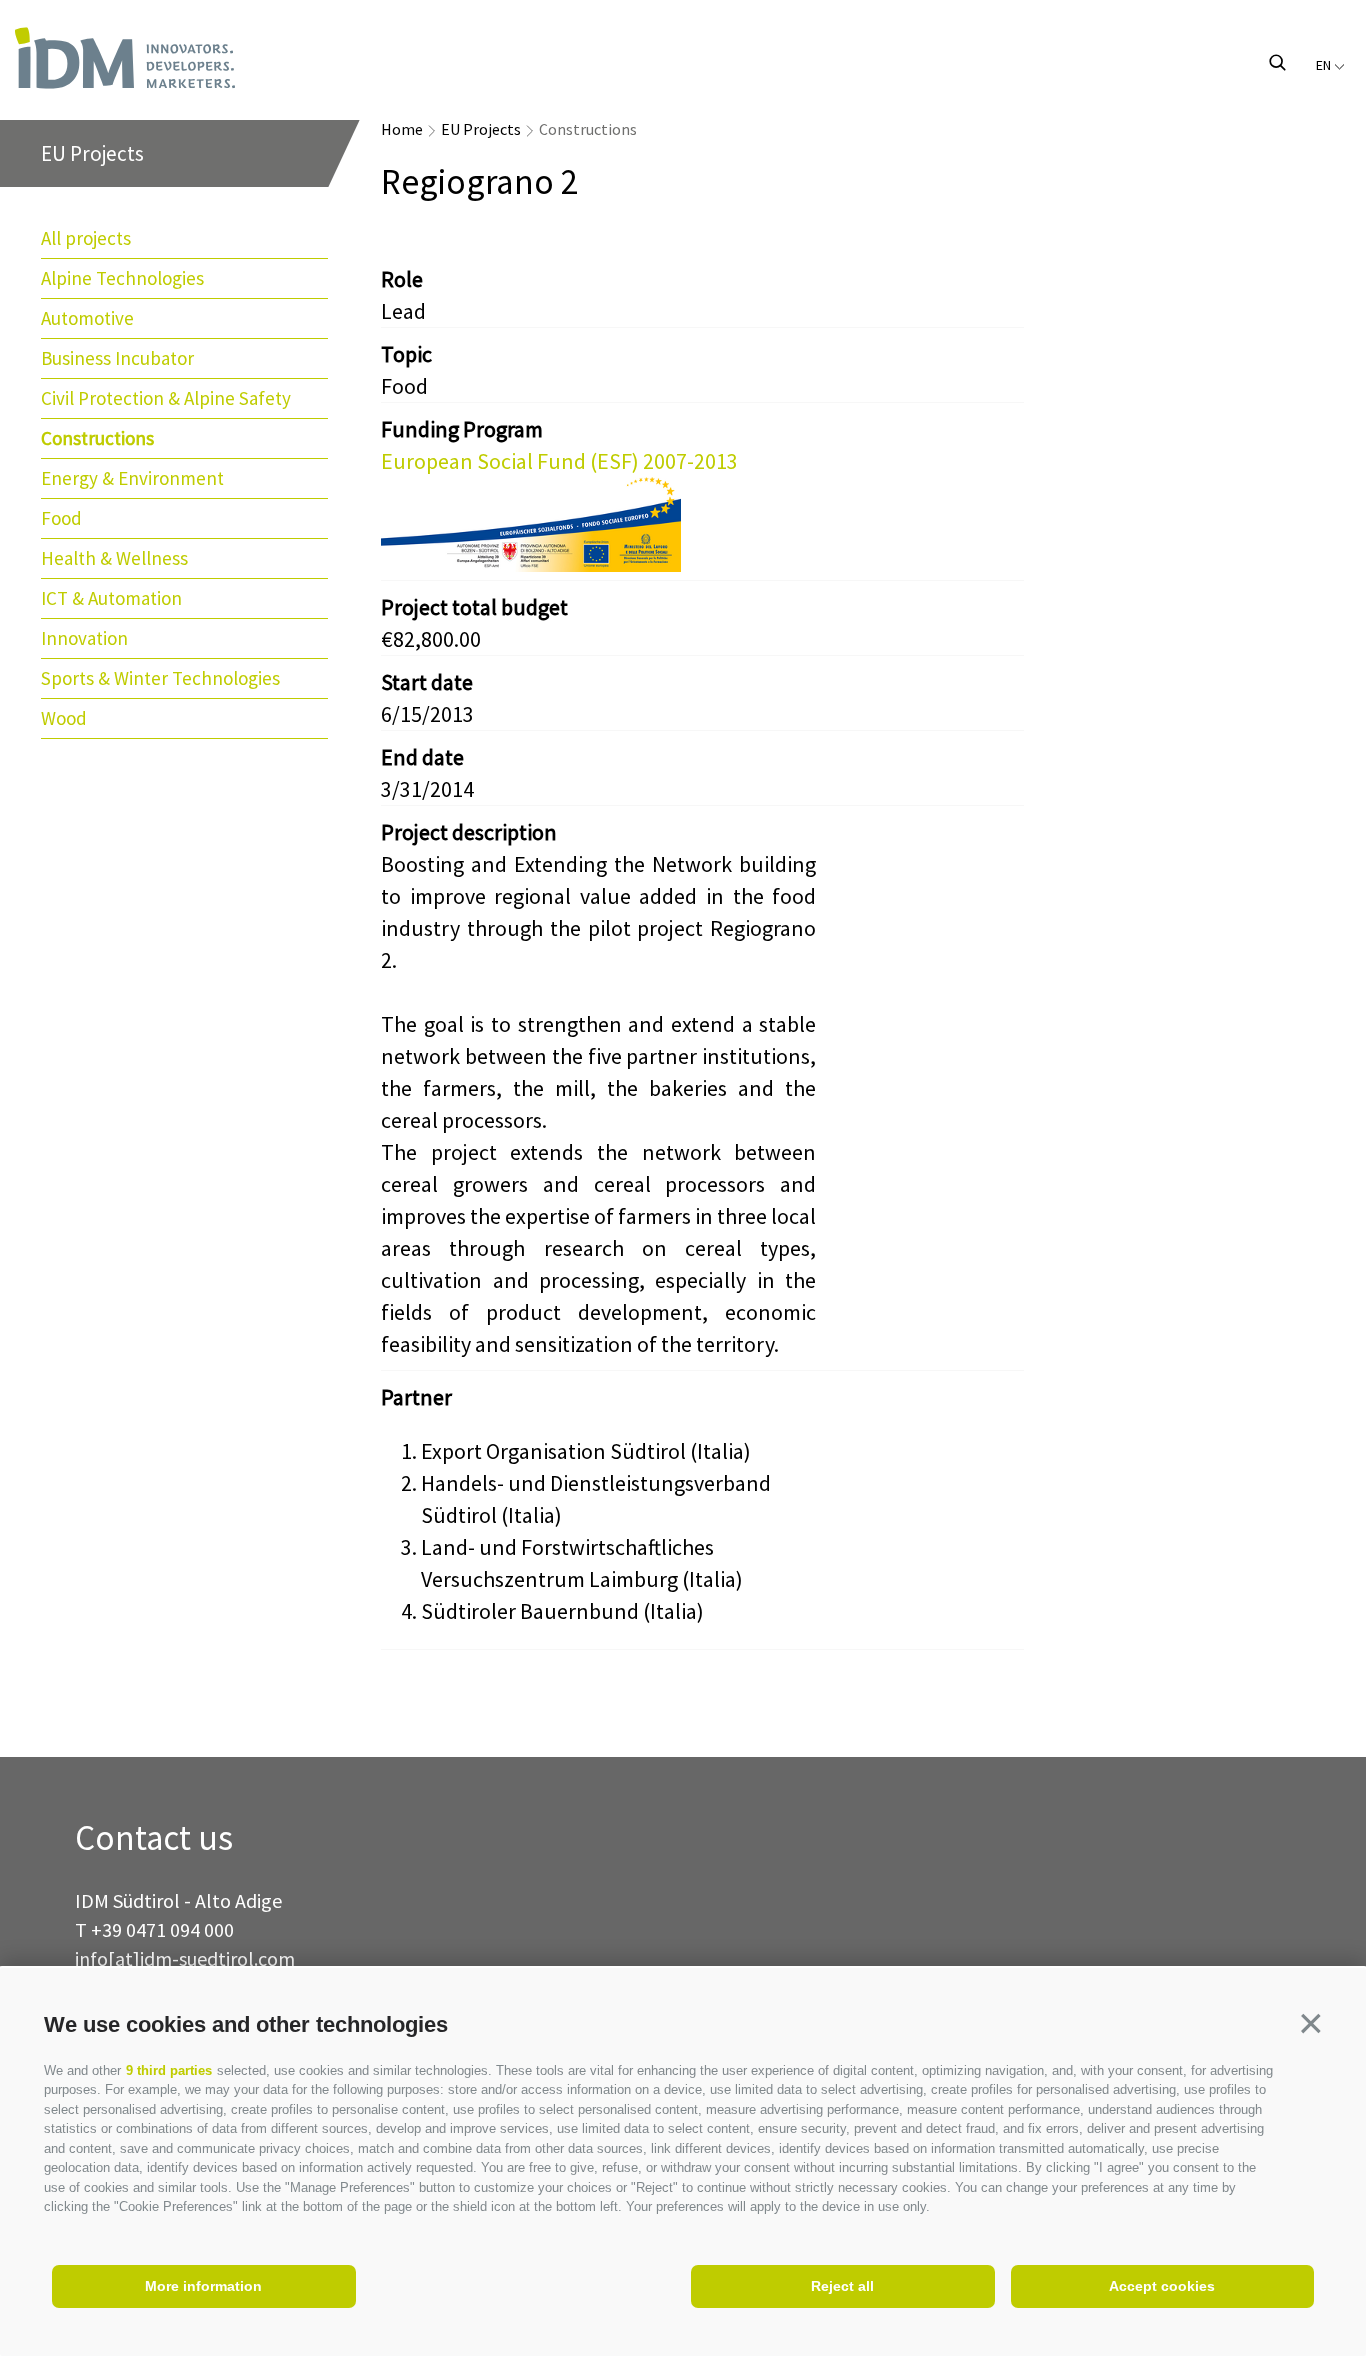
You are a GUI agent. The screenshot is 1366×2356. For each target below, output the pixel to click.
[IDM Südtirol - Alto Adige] (206, 58)
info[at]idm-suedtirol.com (185, 1958)
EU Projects (481, 129)
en (1325, 65)
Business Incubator (117, 358)
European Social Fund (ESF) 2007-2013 (559, 461)
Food (61, 518)
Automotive (87, 318)
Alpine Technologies (122, 278)
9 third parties (169, 2070)
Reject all (842, 2286)
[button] (1311, 2023)
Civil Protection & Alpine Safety (166, 398)
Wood (64, 718)
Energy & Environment (132, 478)
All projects (86, 238)
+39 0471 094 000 (162, 1929)
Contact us (154, 1838)
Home (402, 129)
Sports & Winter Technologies (160, 678)
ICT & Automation (111, 598)
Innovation (84, 638)
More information (203, 2286)
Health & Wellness (114, 558)
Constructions (97, 438)
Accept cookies (1162, 2286)
